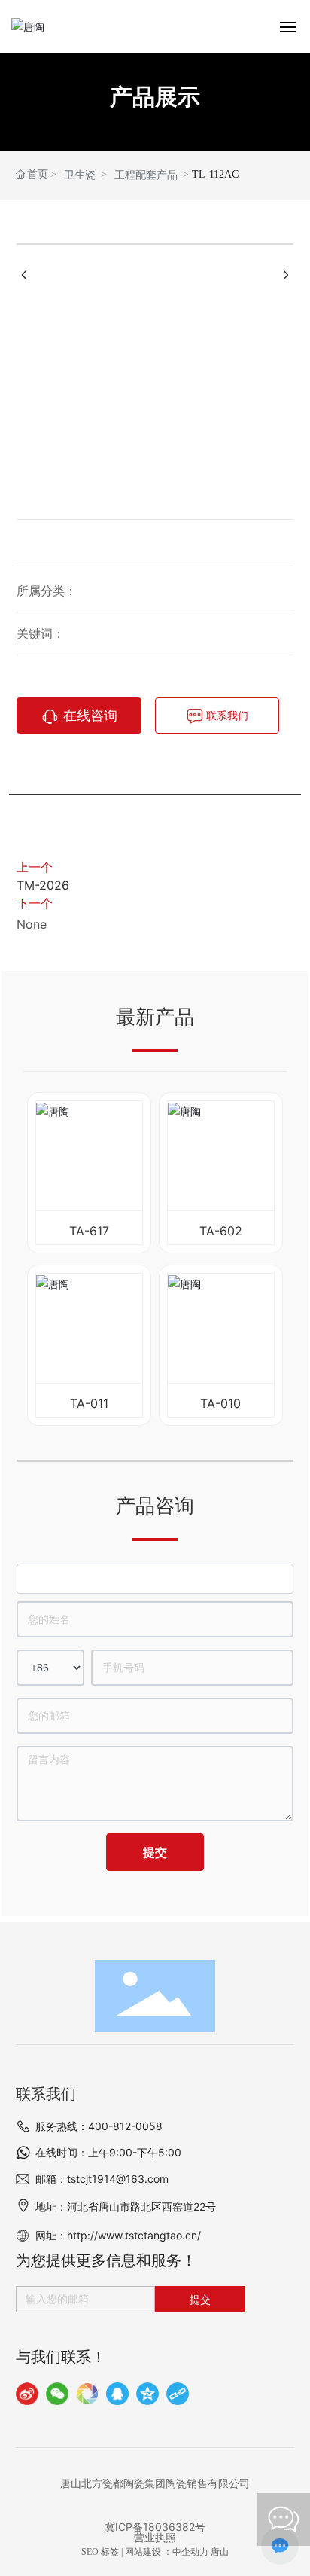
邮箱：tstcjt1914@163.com (102, 2179)
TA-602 (221, 1231)
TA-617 (89, 1231)
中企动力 (190, 2552)
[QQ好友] (117, 2394)
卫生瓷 (80, 175)
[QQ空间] (147, 2394)
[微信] (57, 2394)
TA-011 (89, 1403)
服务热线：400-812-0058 (99, 2126)
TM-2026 (43, 885)
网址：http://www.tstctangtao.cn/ (118, 2235)
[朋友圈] (87, 2394)
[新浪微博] (27, 2394)
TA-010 (220, 1403)
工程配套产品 (146, 175)
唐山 (220, 2552)
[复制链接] (178, 2394)
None (32, 924)
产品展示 (155, 97)
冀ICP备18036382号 (155, 2527)
